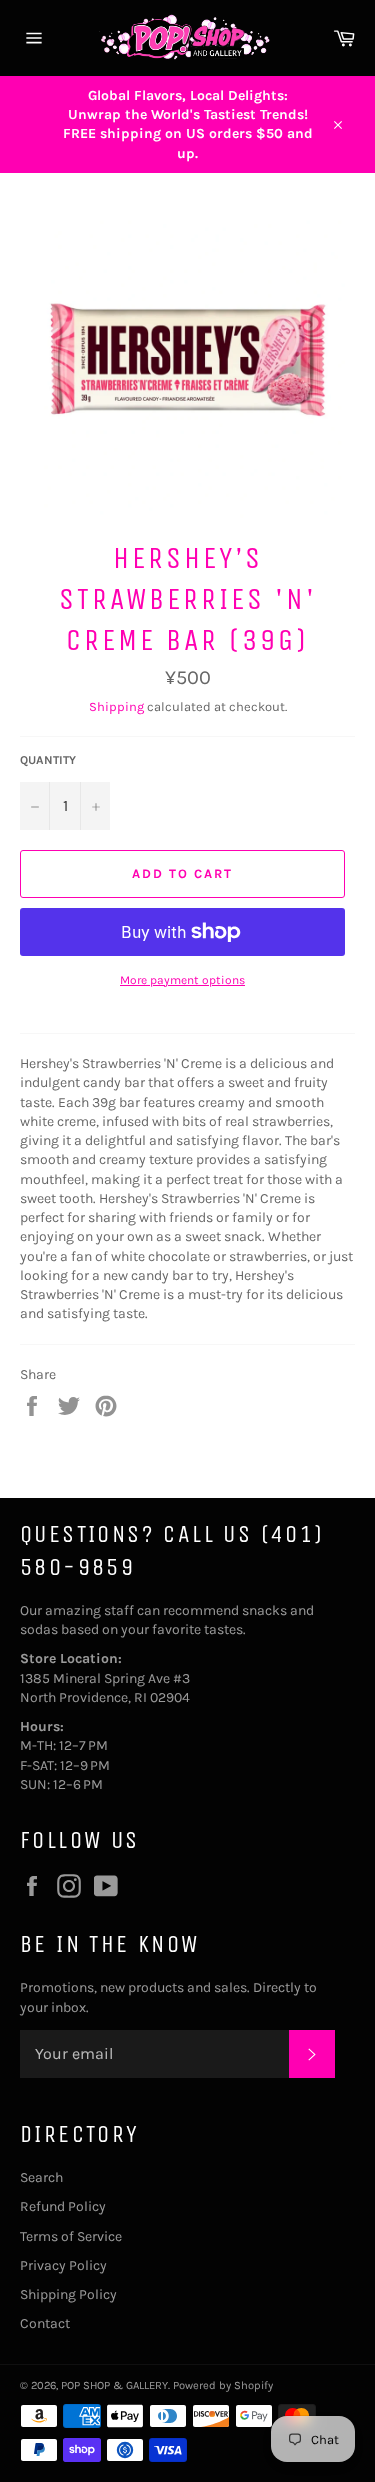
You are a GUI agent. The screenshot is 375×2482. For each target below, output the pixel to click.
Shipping (116, 706)
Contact (45, 2323)
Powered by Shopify (223, 2385)
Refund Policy (63, 2206)
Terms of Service (71, 2236)
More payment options (182, 980)
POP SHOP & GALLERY (114, 2385)
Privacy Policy (63, 2265)
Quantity (48, 760)
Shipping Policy (68, 2294)
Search (41, 2177)
